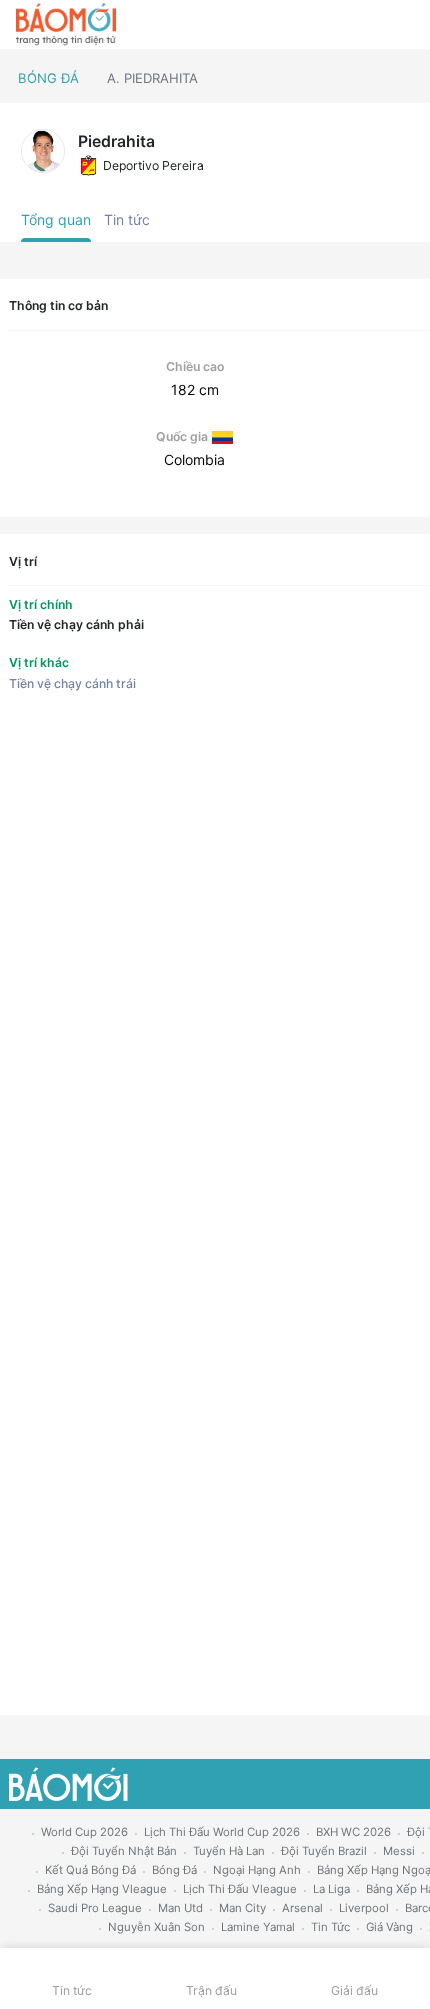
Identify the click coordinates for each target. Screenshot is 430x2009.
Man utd (180, 1908)
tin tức (330, 1927)
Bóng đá (48, 78)
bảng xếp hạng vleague (102, 1889)
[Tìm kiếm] (405, 25)
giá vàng (389, 1927)
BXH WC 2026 (353, 1832)
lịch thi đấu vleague (240, 1889)
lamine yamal (258, 1927)
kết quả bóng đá (90, 1870)
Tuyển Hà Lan (229, 1851)
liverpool (364, 1908)
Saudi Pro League (95, 1908)
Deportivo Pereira (153, 165)
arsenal (302, 1908)
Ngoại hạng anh (257, 1870)
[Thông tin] (371, 25)
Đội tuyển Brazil (324, 1851)
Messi (399, 1851)
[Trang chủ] (66, 25)
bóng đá (174, 1870)
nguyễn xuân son (156, 1927)
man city (242, 1908)
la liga (331, 1889)
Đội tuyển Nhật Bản (124, 1851)
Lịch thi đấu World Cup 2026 (222, 1832)
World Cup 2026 (84, 1832)
